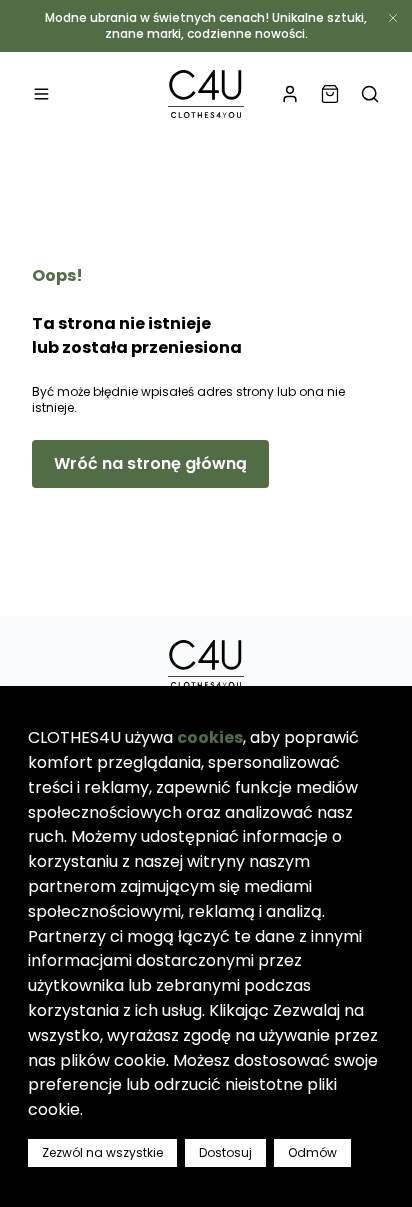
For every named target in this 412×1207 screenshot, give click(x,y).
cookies (210, 737)
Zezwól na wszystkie (102, 1152)
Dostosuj (225, 1152)
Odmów (312, 1152)
